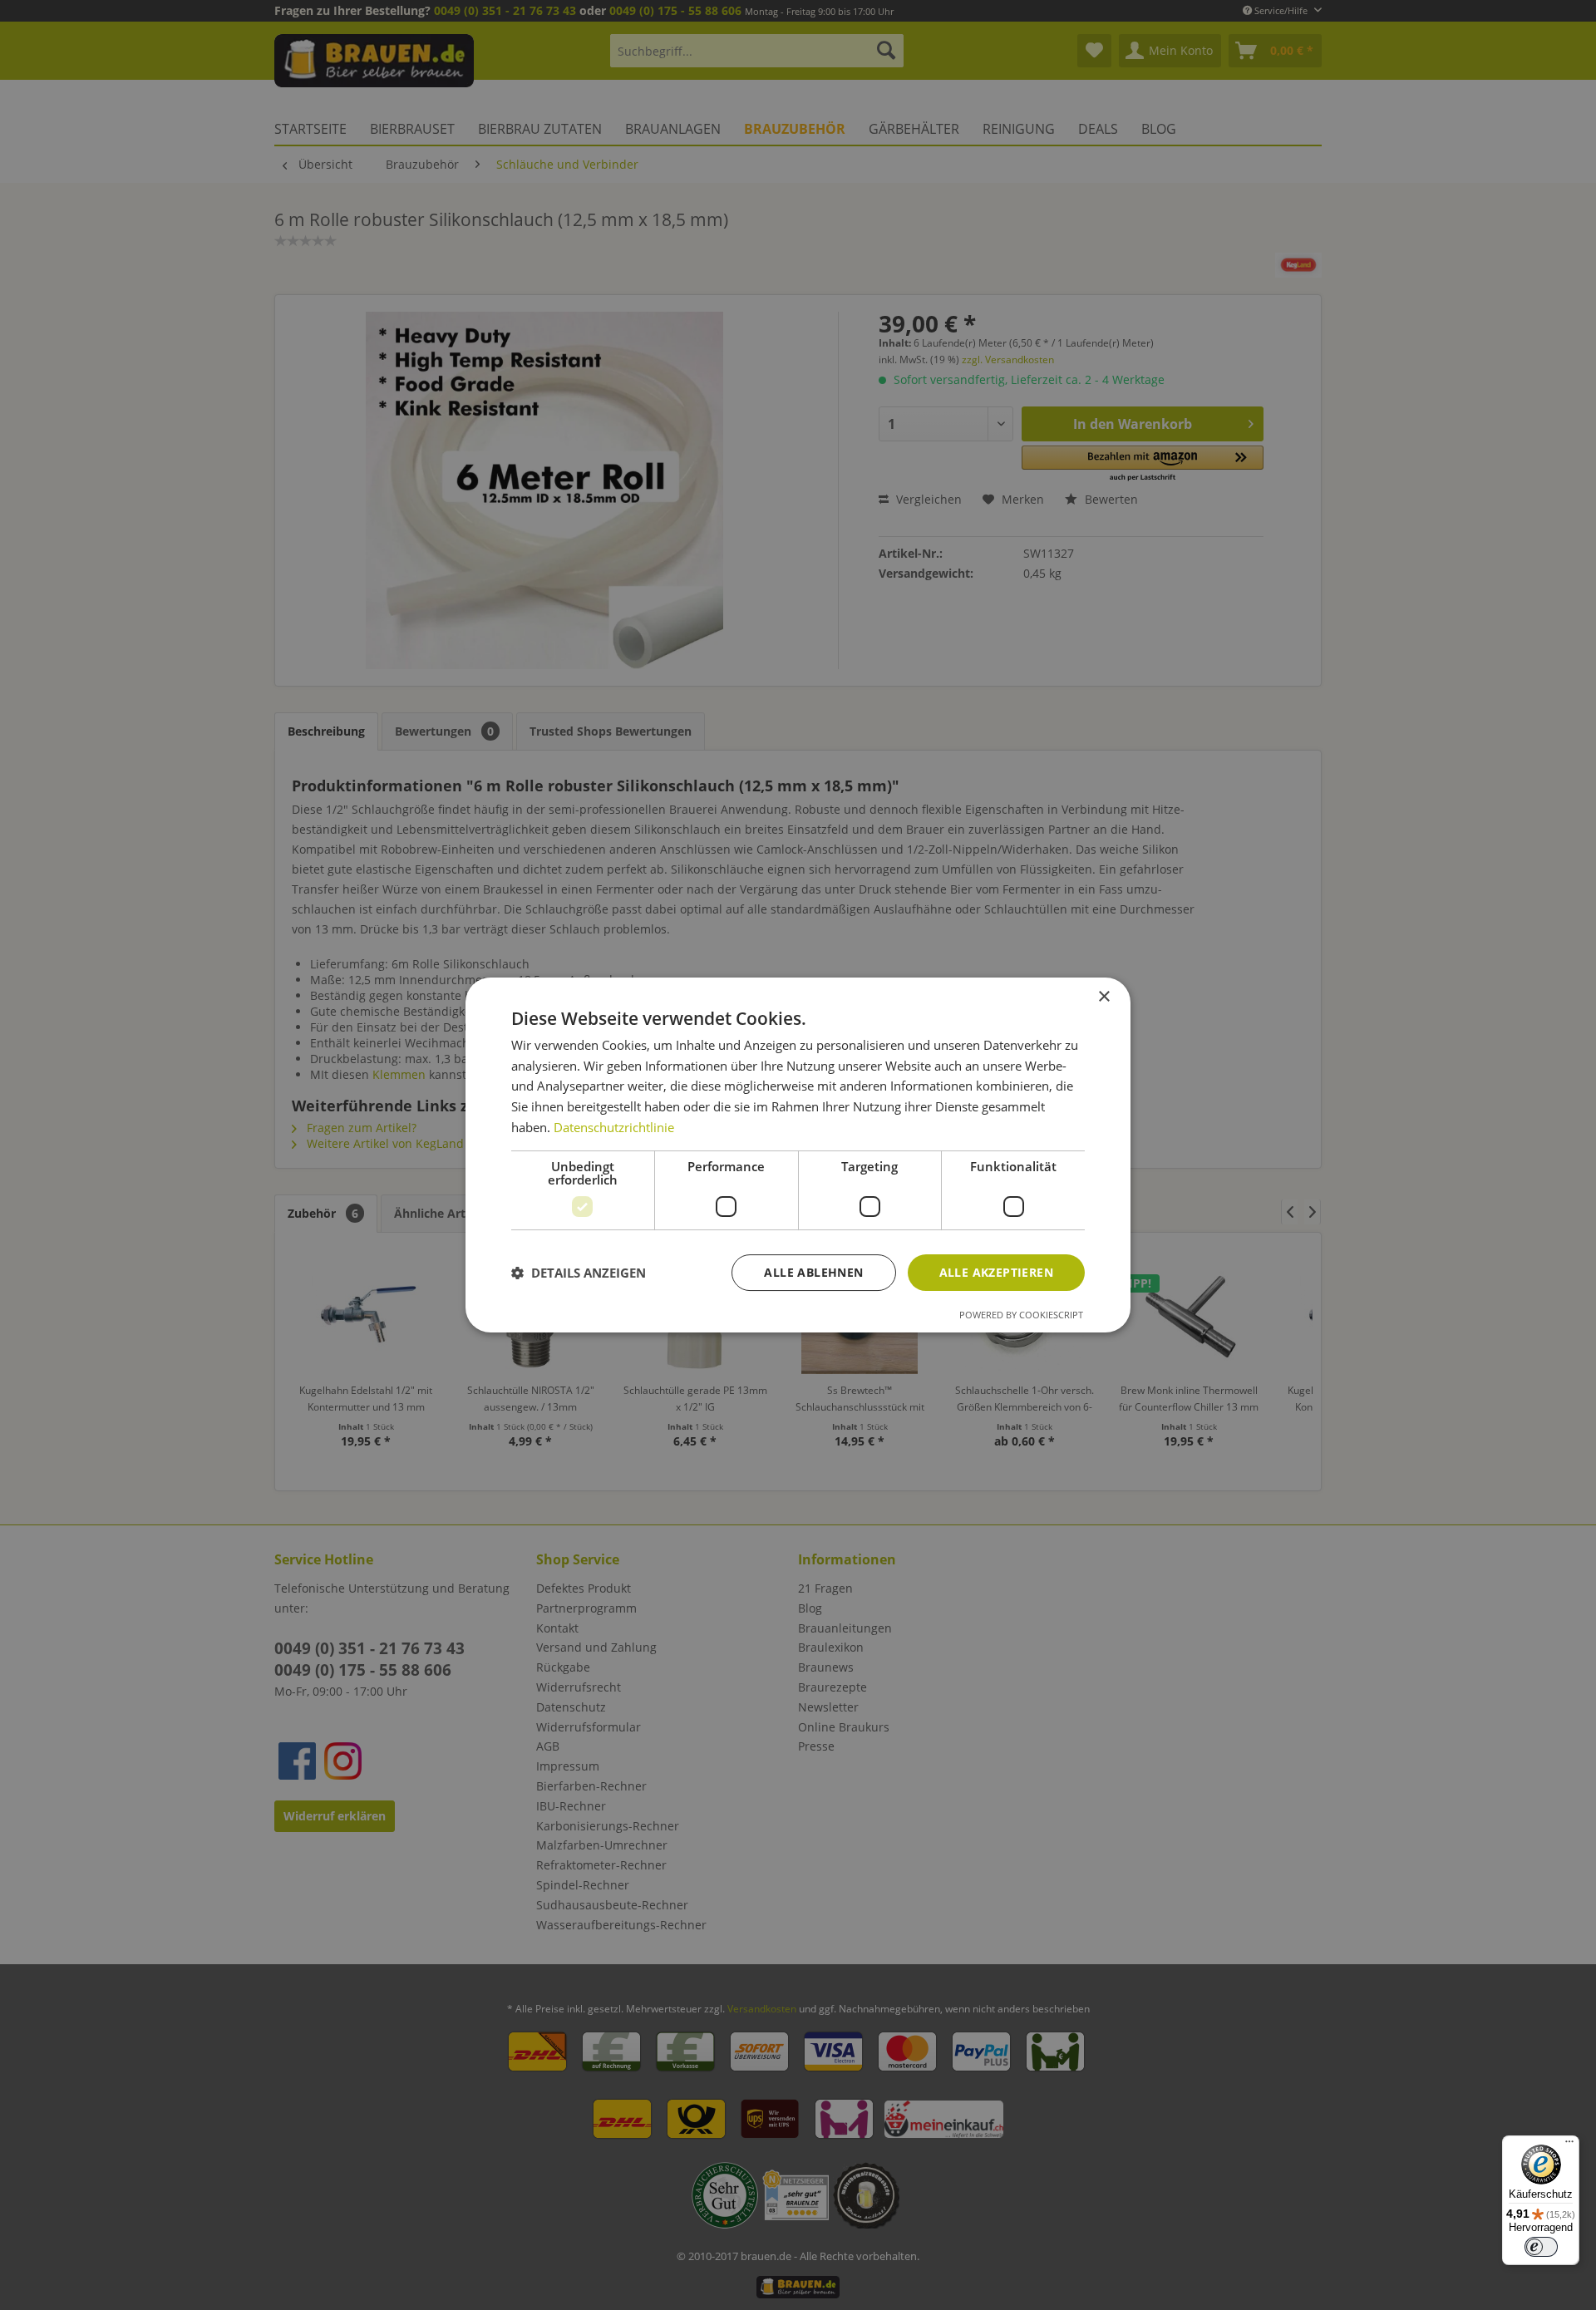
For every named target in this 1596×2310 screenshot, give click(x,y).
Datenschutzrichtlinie (614, 1127)
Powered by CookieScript (1021, 1315)
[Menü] (1569, 2145)
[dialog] (798, 1155)
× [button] (1103, 997)
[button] (579, 1273)
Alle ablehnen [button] (813, 1272)
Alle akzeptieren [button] (996, 1272)
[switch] (1541, 2247)
